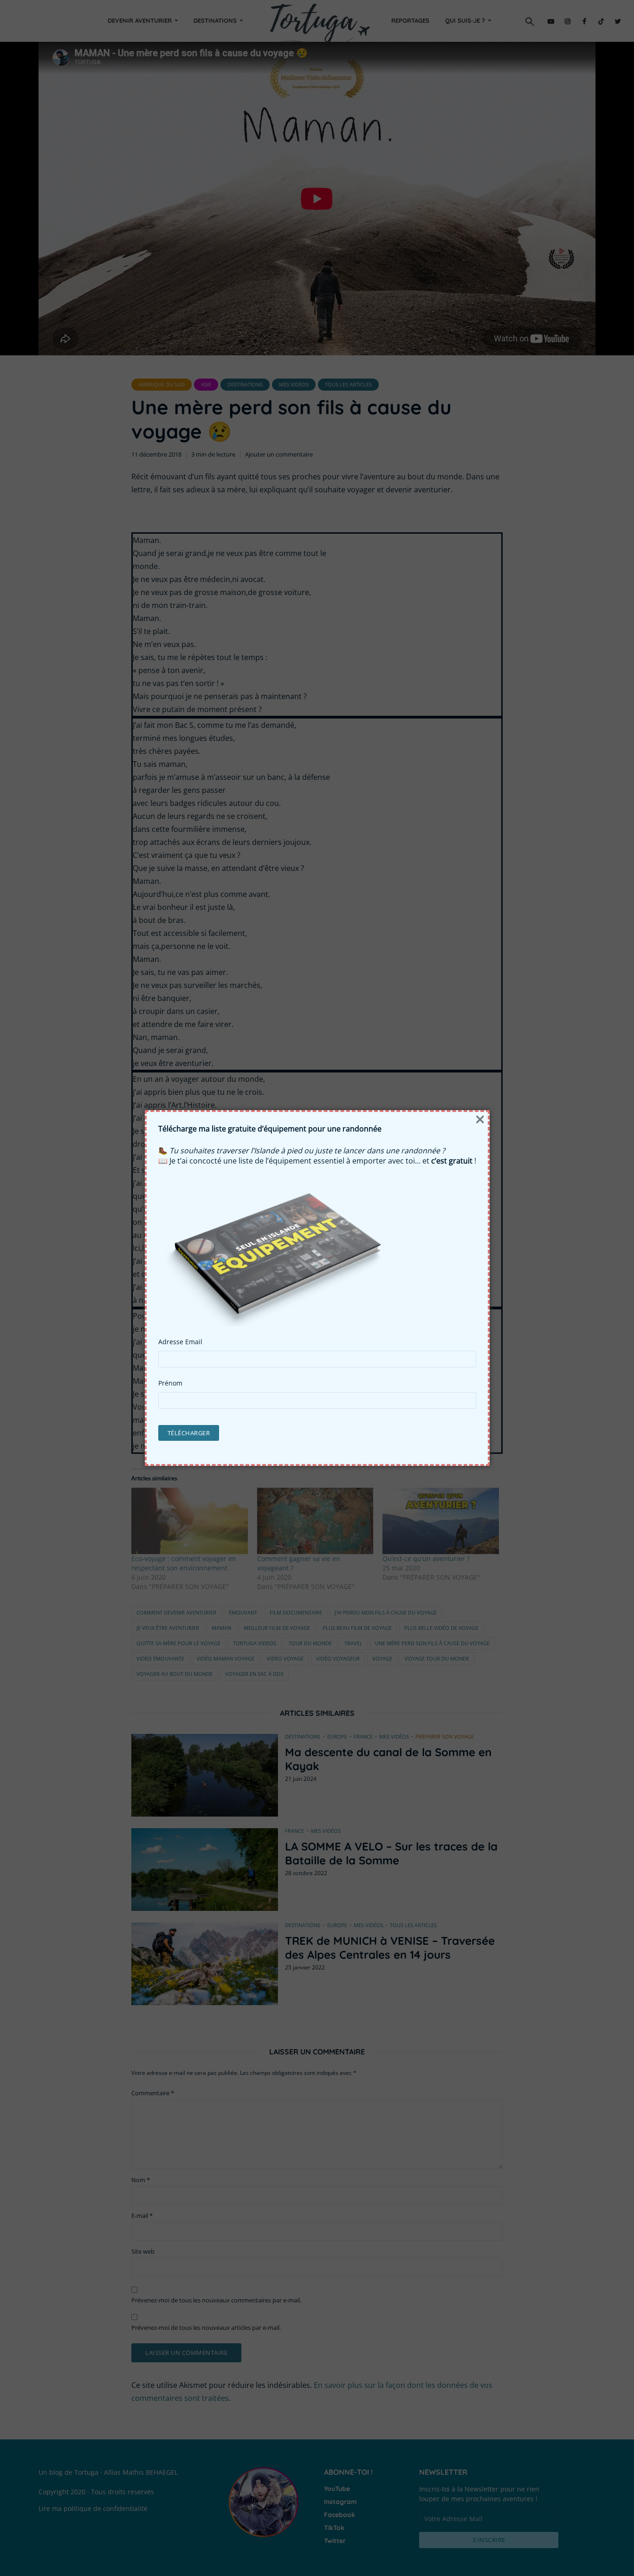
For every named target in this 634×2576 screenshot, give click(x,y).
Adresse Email (180, 1342)
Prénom (170, 1383)
